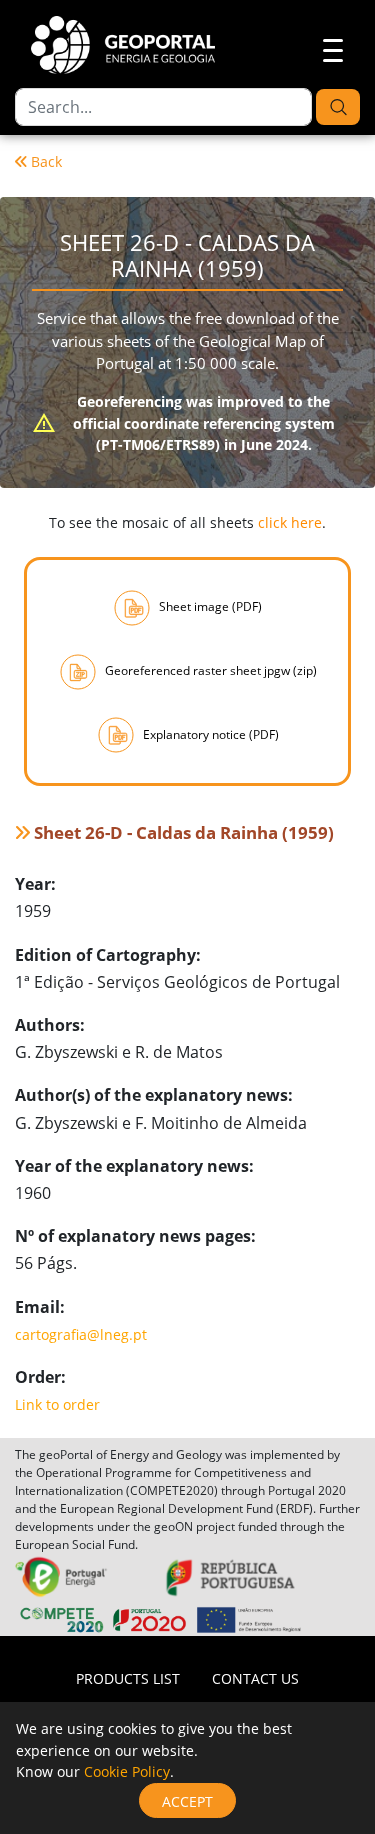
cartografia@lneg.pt (81, 1334)
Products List (128, 1678)
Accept (187, 1801)
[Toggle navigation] (327, 48)
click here (290, 522)
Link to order (57, 1404)
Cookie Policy (127, 1771)
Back (46, 161)
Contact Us (255, 1678)
